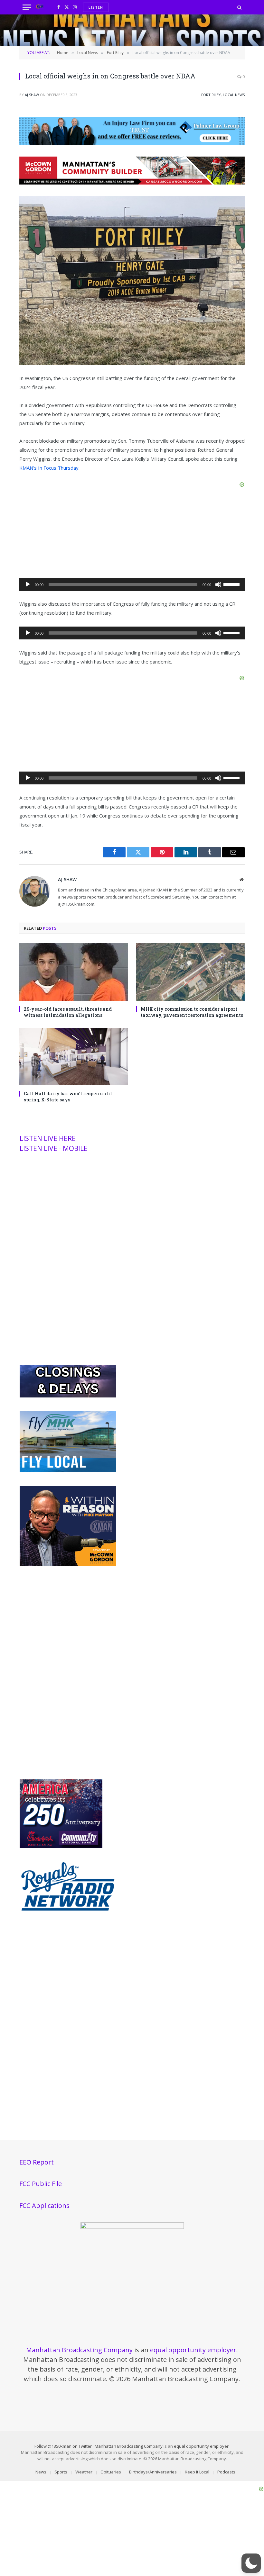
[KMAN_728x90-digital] (132, 183)
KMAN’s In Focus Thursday (49, 468)
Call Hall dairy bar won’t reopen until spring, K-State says (68, 1097)
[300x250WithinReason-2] (68, 1565)
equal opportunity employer (193, 2350)
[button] (251, 2563)
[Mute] (218, 584)
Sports (61, 2472)
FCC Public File (41, 2184)
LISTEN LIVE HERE (48, 1138)
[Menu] (27, 7)
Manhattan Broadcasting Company (79, 2350)
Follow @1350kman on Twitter (63, 2446)
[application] (132, 584)
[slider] (232, 584)
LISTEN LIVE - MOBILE (54, 1148)
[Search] (239, 7)
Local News (234, 95)
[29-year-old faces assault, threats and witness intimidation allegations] (74, 972)
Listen (96, 7)
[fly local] (68, 1470)
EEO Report (37, 2162)
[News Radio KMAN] (40, 7)
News (41, 2472)
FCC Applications (44, 2205)
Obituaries (111, 2472)
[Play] (28, 584)
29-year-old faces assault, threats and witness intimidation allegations (68, 1012)
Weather (84, 2472)
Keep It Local (197, 2472)
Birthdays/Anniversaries (153, 2472)
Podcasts (226, 2472)
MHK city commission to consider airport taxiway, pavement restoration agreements (192, 1012)
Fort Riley (211, 95)
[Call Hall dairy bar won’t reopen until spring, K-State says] (74, 1057)
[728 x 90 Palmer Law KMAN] (132, 143)
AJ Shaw (32, 95)
